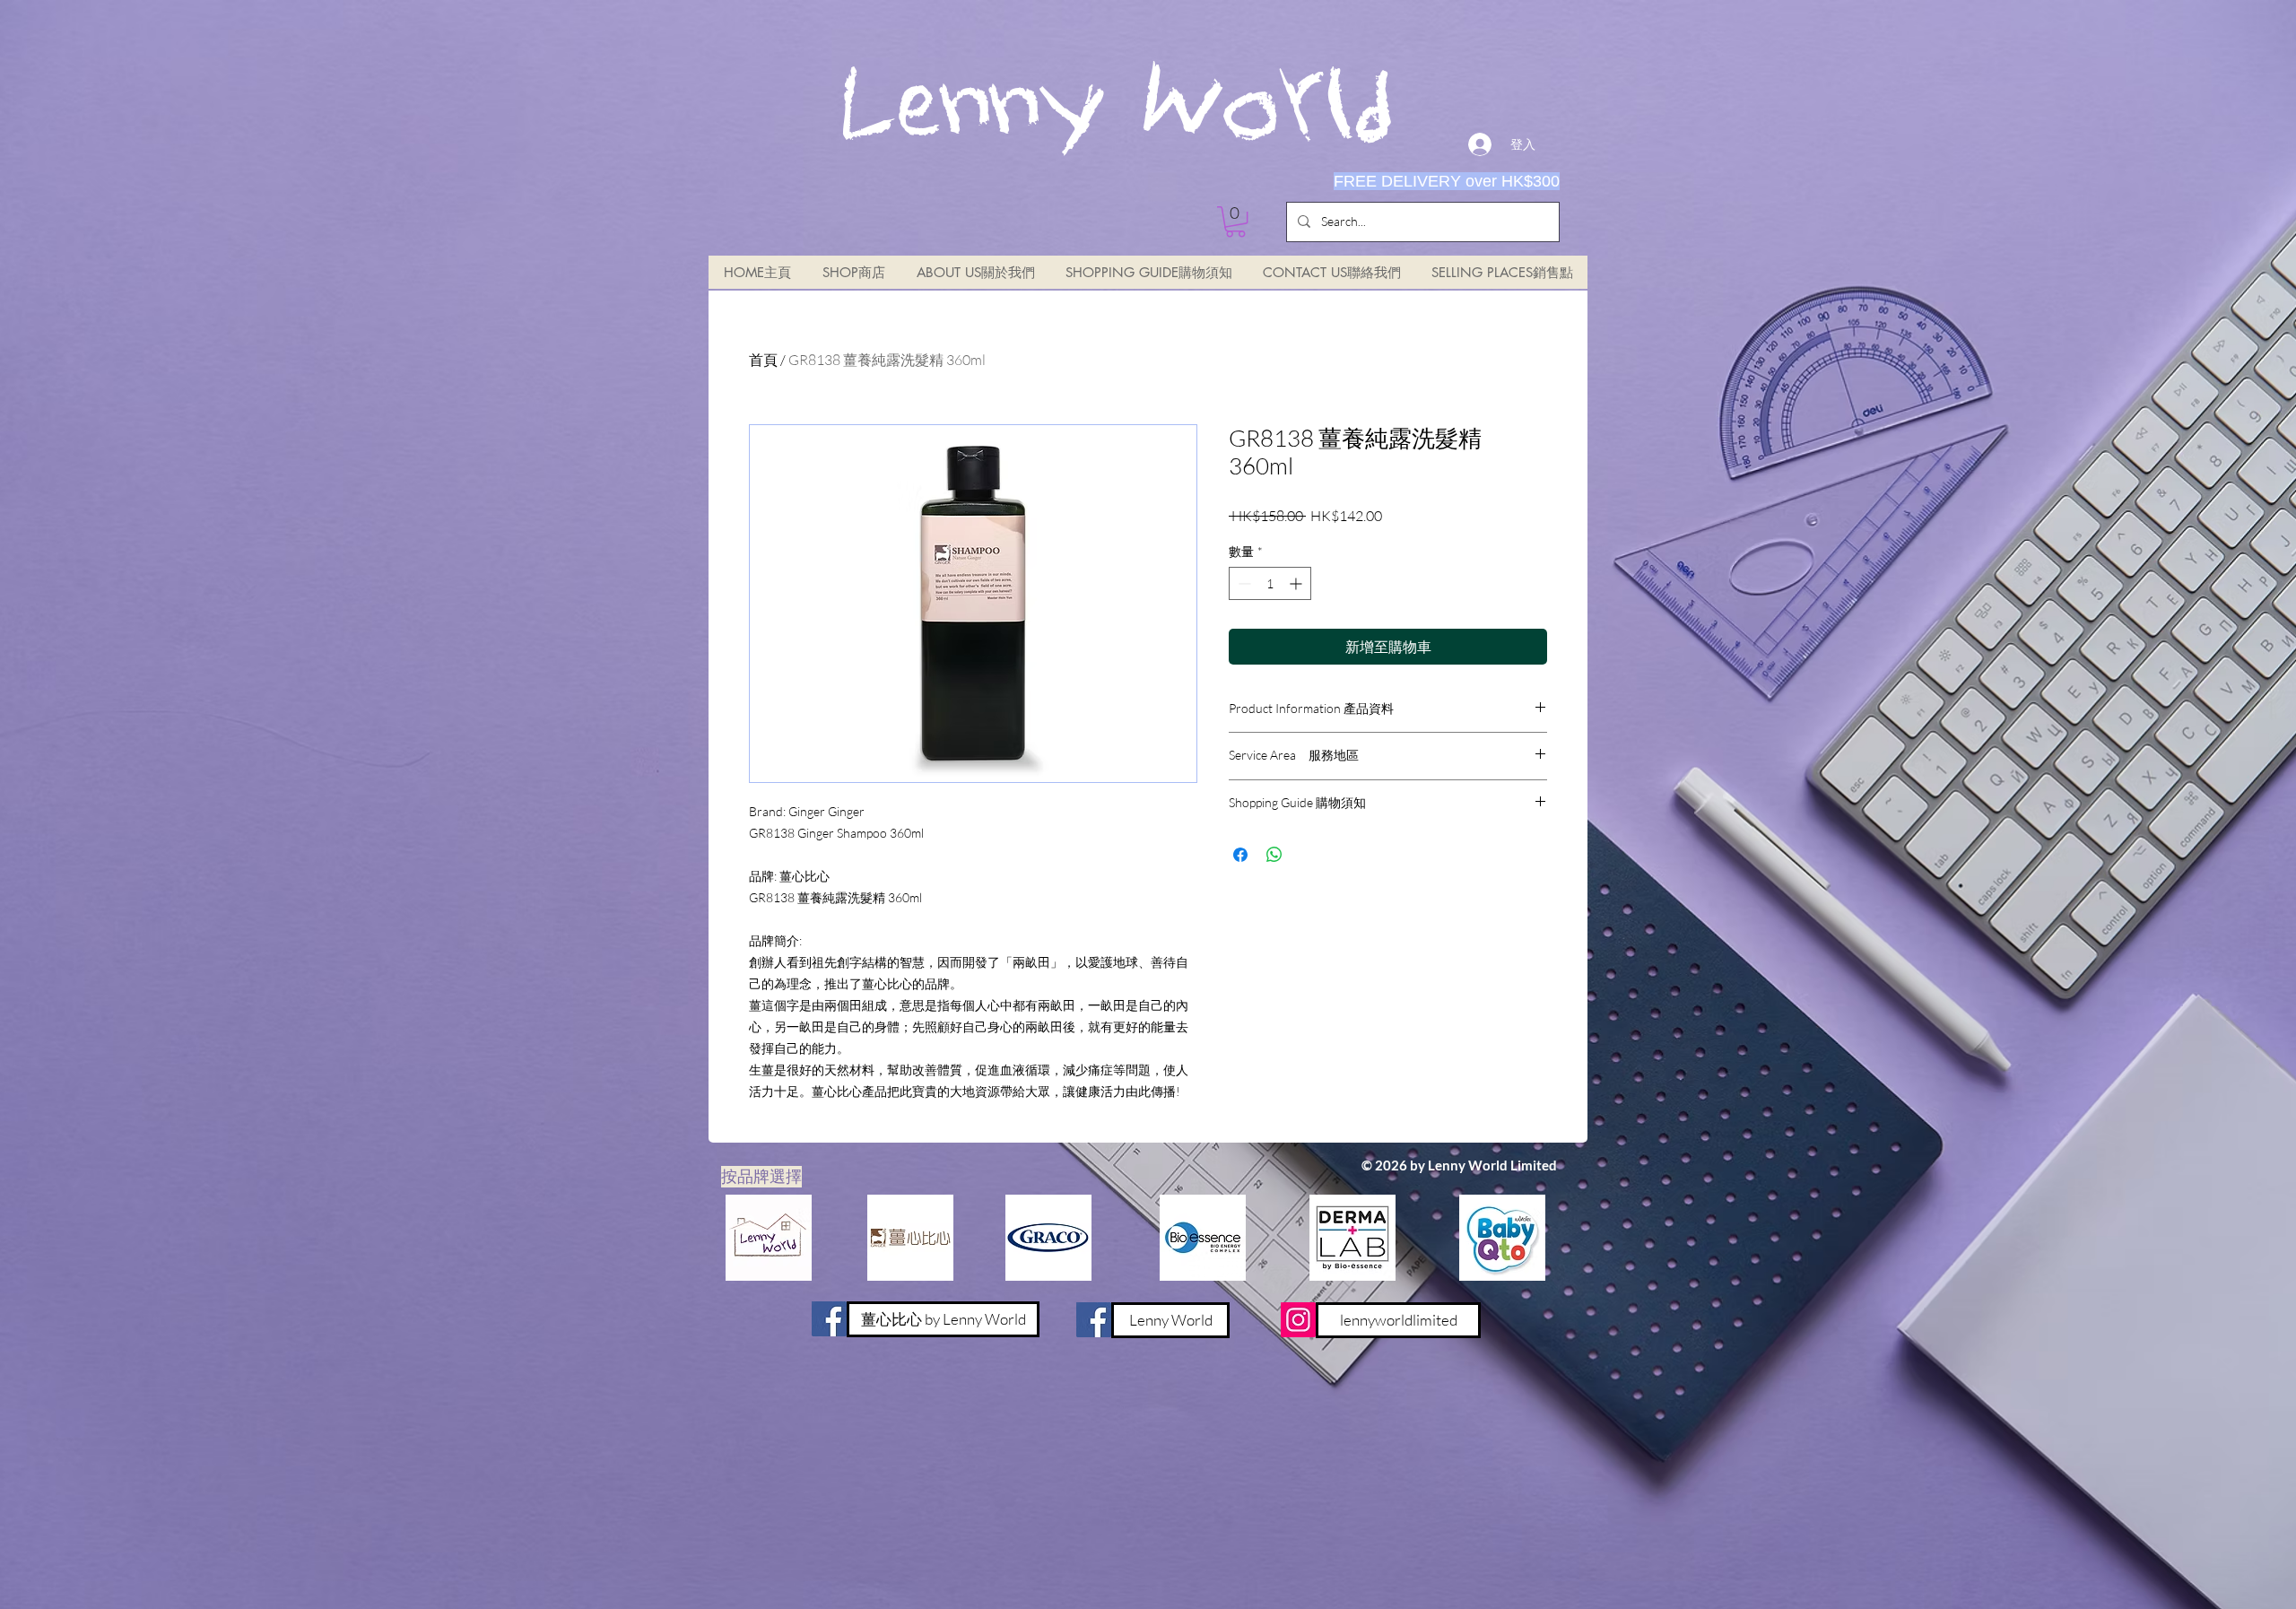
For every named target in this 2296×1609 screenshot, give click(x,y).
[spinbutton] (1270, 583)
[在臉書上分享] (1240, 855)
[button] (1235, 222)
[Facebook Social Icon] (1094, 1320)
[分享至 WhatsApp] (1274, 855)
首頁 (763, 360)
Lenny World (1116, 110)
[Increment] (1297, 583)
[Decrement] (1243, 583)
